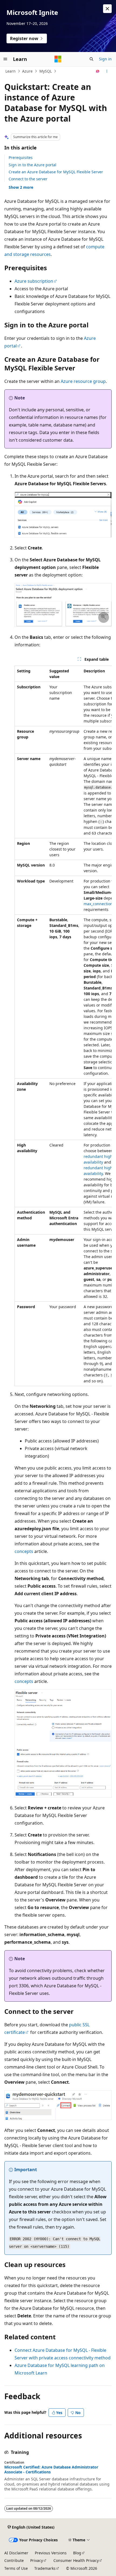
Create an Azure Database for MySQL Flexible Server (56, 172)
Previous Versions (51, 2553)
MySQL (46, 71)
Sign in (105, 59)
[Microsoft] (58, 59)
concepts (24, 1551)
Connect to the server (28, 179)
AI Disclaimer (16, 2553)
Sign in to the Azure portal (33, 165)
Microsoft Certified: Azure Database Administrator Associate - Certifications (51, 2470)
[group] (63, 1026)
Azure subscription (34, 281)
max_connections (99, 904)
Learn (11, 71)
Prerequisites (21, 157)
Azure (27, 71)
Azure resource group (83, 381)
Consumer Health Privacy (76, 2560)
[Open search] (91, 59)
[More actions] (107, 71)
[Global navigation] (5, 59)
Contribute (14, 2560)
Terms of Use (16, 2568)
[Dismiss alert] (107, 9)
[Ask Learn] (98, 71)
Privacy (37, 2560)
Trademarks (45, 2568)
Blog (77, 2553)
